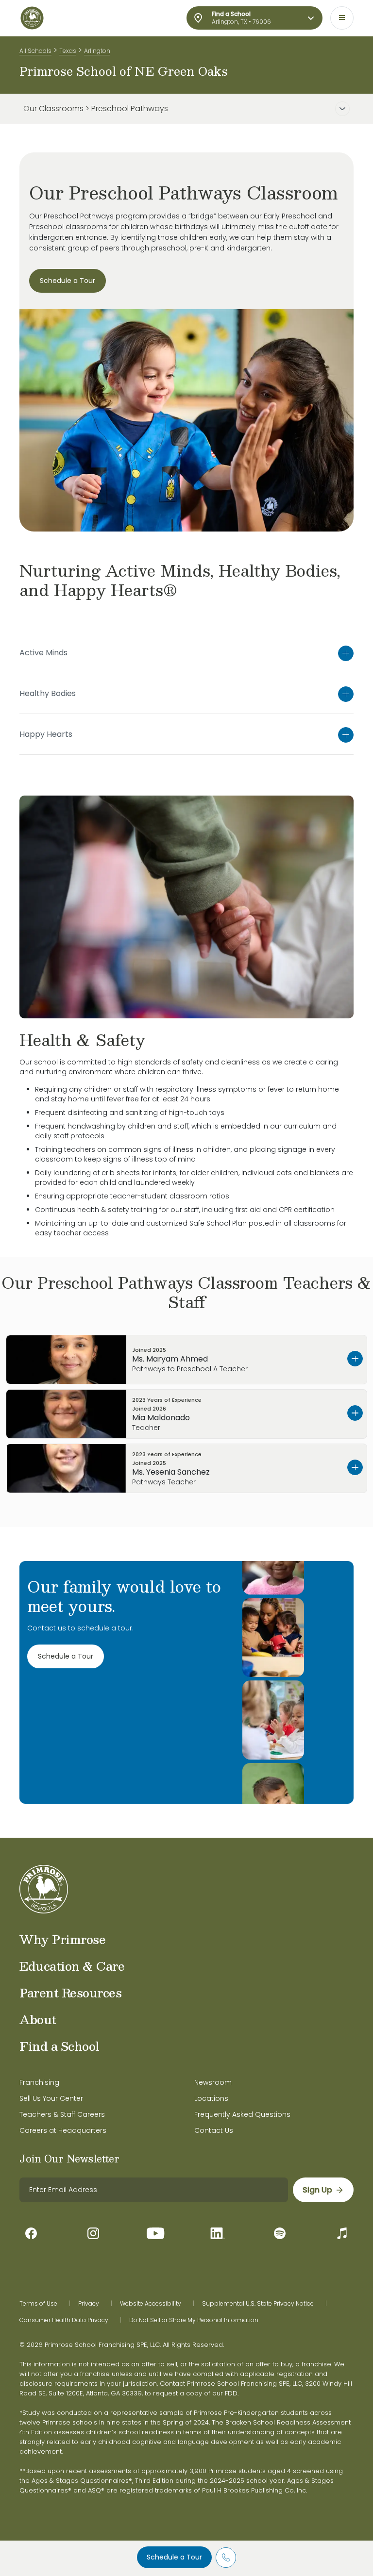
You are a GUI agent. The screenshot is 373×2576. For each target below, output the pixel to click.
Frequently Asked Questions (242, 2114)
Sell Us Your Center (51, 2098)
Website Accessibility (151, 2304)
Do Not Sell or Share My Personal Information (194, 2320)
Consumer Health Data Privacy (64, 2320)
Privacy (89, 2304)
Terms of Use (38, 2304)
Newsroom (213, 2082)
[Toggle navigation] (342, 18)
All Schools (35, 51)
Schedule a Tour (174, 2557)
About (38, 2019)
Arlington (97, 51)
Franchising (39, 2082)
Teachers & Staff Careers (62, 2114)
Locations (211, 2098)
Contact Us (214, 2130)
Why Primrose (62, 1939)
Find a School (59, 2046)
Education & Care (72, 1966)
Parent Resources (70, 1993)
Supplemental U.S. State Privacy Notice (258, 2304)
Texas (68, 51)
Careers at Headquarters (63, 2130)
